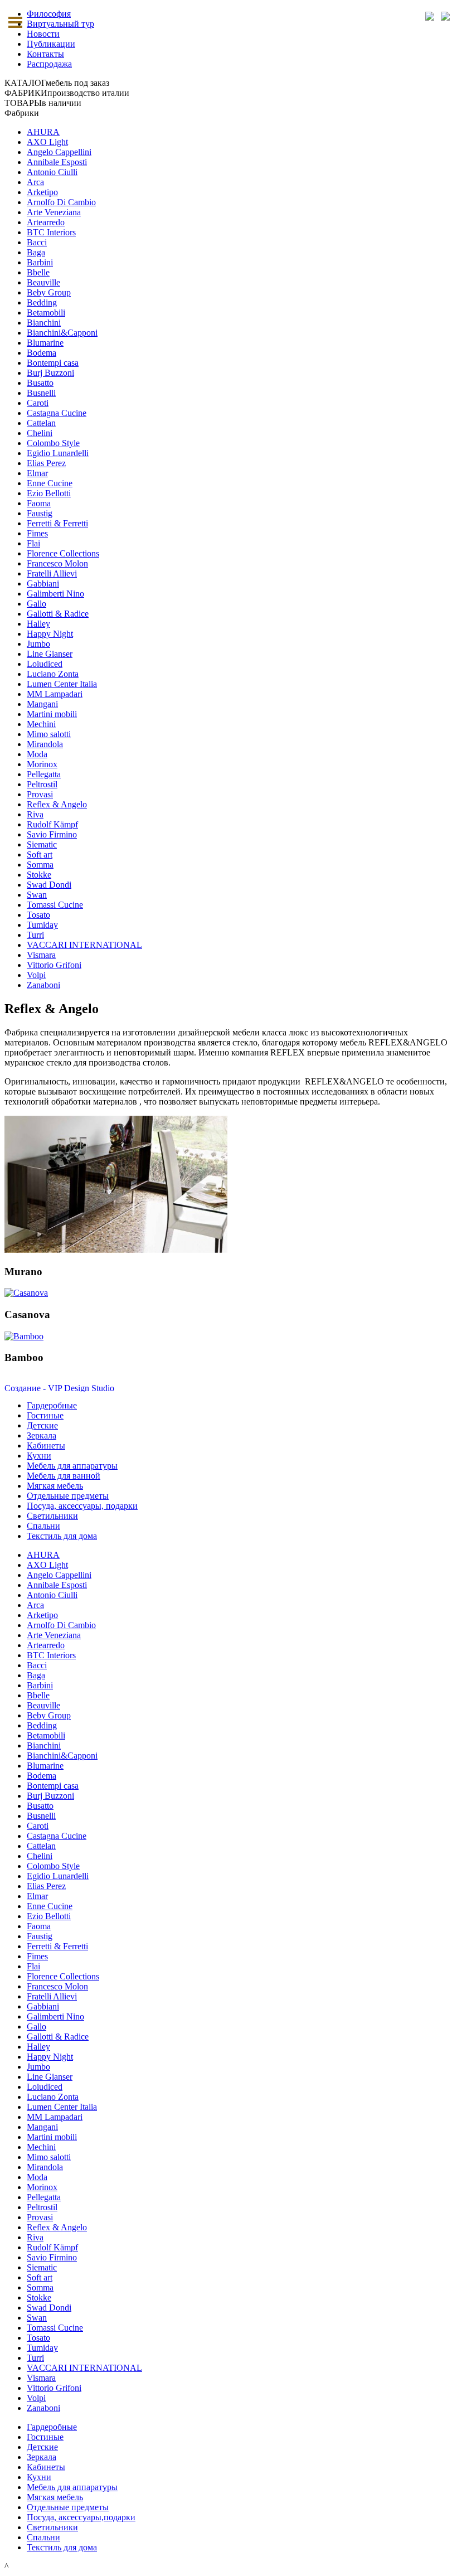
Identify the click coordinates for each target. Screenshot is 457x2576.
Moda (37, 754)
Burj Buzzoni (50, 373)
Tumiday (42, 925)
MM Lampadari (55, 694)
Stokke (39, 875)
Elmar (37, 473)
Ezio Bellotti (49, 493)
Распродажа (49, 64)
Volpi (36, 975)
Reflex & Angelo (57, 804)
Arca (35, 182)
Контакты (45, 54)
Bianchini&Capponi (62, 333)
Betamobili (46, 313)
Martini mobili (52, 714)
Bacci (37, 242)
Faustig (40, 513)
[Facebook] (429, 16)
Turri (35, 935)
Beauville (43, 282)
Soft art (40, 854)
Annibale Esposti (57, 162)
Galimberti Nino (55, 594)
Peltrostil (42, 784)
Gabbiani (43, 584)
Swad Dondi (49, 885)
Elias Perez (46, 463)
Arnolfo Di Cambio (61, 202)
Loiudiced (45, 664)
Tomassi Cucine (55, 905)
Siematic (42, 844)
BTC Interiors (51, 232)
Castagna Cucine (57, 413)
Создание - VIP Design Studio (59, 1388)
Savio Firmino (52, 834)
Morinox (42, 764)
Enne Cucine (50, 483)
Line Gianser (50, 654)
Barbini (40, 262)
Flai (33, 543)
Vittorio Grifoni (54, 965)
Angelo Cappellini (59, 152)
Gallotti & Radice (58, 614)
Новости (43, 34)
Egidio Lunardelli (58, 453)
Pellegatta (44, 774)
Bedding (42, 302)
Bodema (42, 353)
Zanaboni (43, 985)
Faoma (39, 503)
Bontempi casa (53, 363)
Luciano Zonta (53, 674)
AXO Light (47, 142)
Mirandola (45, 744)
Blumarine (45, 343)
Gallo (37, 604)
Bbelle (38, 272)
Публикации (51, 44)
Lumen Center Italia (62, 684)
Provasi (40, 794)
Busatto (40, 383)
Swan (37, 895)
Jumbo (38, 644)
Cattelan (41, 423)
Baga (36, 252)
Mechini (41, 724)
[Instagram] (445, 16)
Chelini (40, 433)
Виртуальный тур (60, 24)
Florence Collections (63, 553)
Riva (35, 814)
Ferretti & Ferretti (57, 523)
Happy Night (50, 634)
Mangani (42, 704)
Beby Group (49, 292)
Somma (40, 865)
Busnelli (41, 393)
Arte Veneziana (54, 212)
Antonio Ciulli (52, 172)
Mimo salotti (49, 734)
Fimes (37, 533)
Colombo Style (53, 443)
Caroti (38, 403)
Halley (38, 624)
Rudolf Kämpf (52, 824)
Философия (49, 14)
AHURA (43, 132)
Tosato (38, 915)
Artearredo (46, 222)
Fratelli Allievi (52, 573)
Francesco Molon (57, 563)
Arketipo (42, 192)
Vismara (41, 955)
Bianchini (44, 323)
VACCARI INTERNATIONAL (84, 945)
